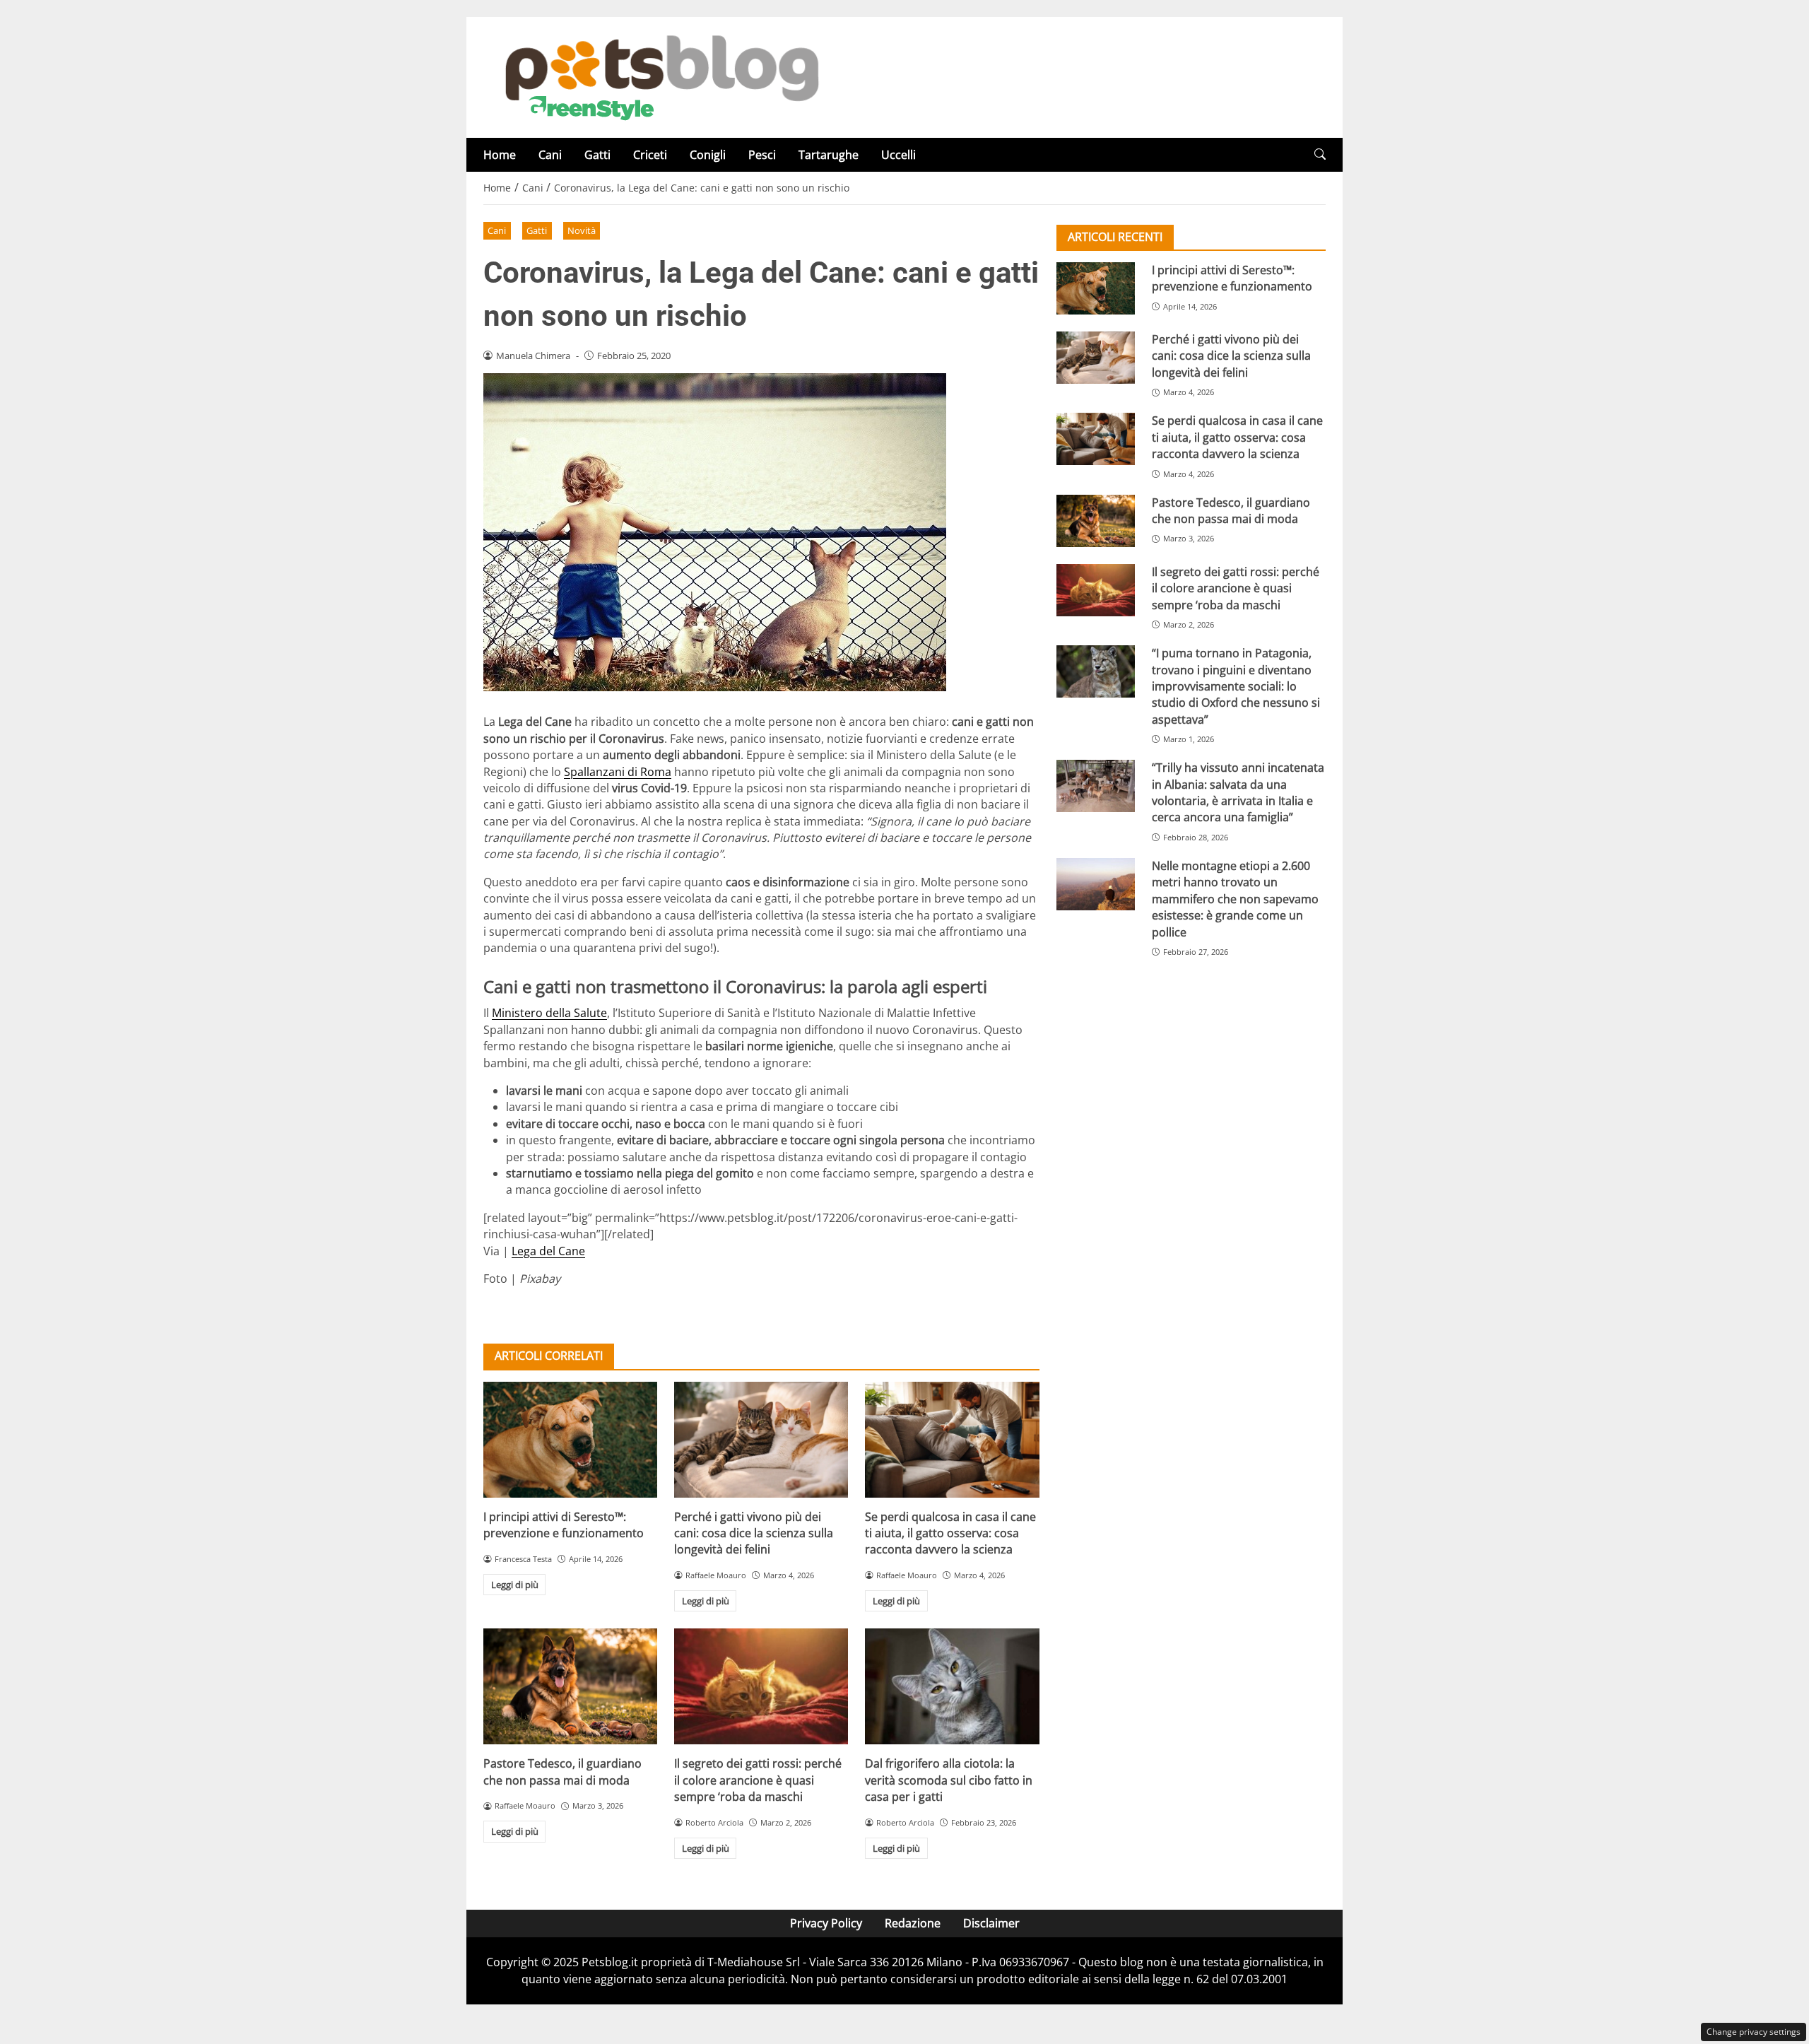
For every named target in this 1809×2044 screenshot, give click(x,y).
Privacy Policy (826, 1923)
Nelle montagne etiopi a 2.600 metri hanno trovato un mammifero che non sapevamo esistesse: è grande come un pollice (1235, 899)
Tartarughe (829, 155)
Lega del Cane (548, 1251)
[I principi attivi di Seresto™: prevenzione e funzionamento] (570, 1440)
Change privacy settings (1754, 2032)
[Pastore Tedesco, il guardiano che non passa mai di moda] (570, 1686)
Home (500, 155)
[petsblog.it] (660, 76)
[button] (1320, 154)
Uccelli (898, 155)
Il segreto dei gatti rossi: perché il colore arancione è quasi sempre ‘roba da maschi (758, 1780)
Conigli (708, 155)
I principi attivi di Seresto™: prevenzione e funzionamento (564, 1525)
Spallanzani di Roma (618, 772)
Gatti (597, 155)
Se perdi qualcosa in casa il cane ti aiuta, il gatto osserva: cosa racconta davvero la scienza (950, 1533)
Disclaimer (991, 1923)
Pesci (762, 155)
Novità (582, 230)
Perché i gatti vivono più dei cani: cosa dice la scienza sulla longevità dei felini (754, 1533)
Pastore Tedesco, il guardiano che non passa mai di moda (562, 1772)
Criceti (650, 155)
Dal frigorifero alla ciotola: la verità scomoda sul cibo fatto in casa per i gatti (949, 1780)
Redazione (913, 1923)
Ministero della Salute (549, 1013)
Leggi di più (515, 1585)
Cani (550, 155)
